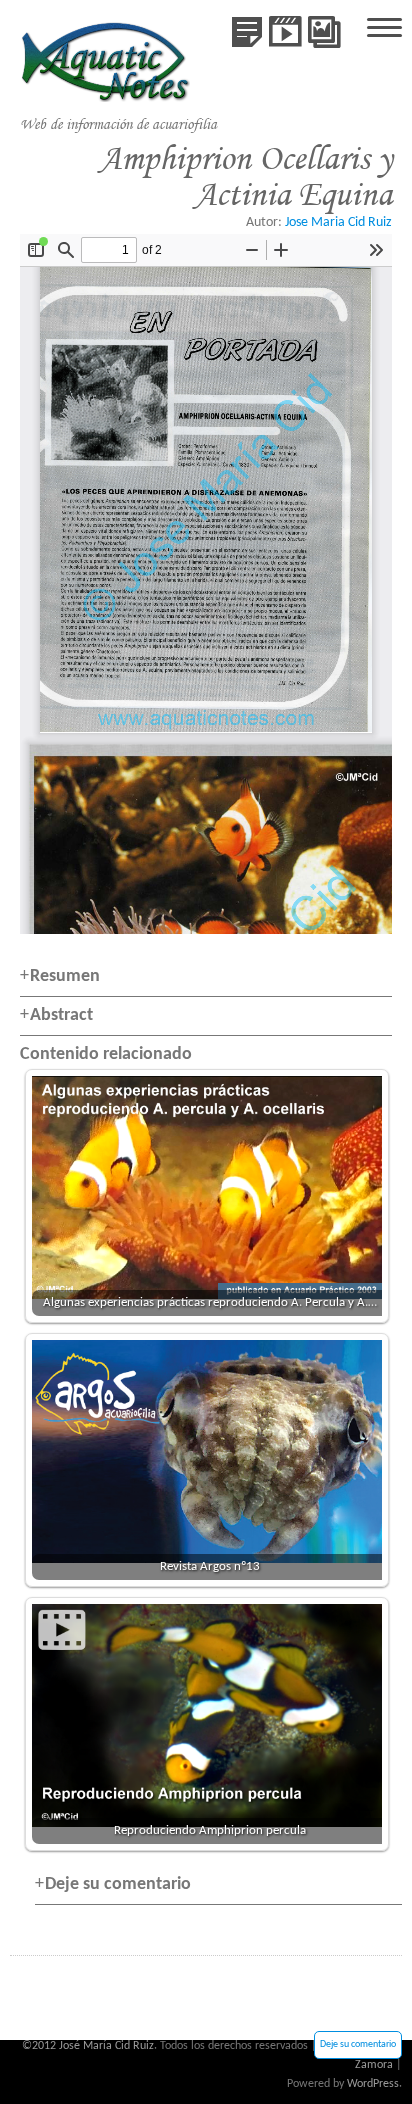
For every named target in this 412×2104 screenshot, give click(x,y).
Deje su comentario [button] (118, 1884)
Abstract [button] (61, 1015)
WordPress (373, 2084)
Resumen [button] (65, 976)
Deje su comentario (358, 2044)
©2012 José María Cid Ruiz (88, 2046)
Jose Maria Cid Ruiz (338, 222)
